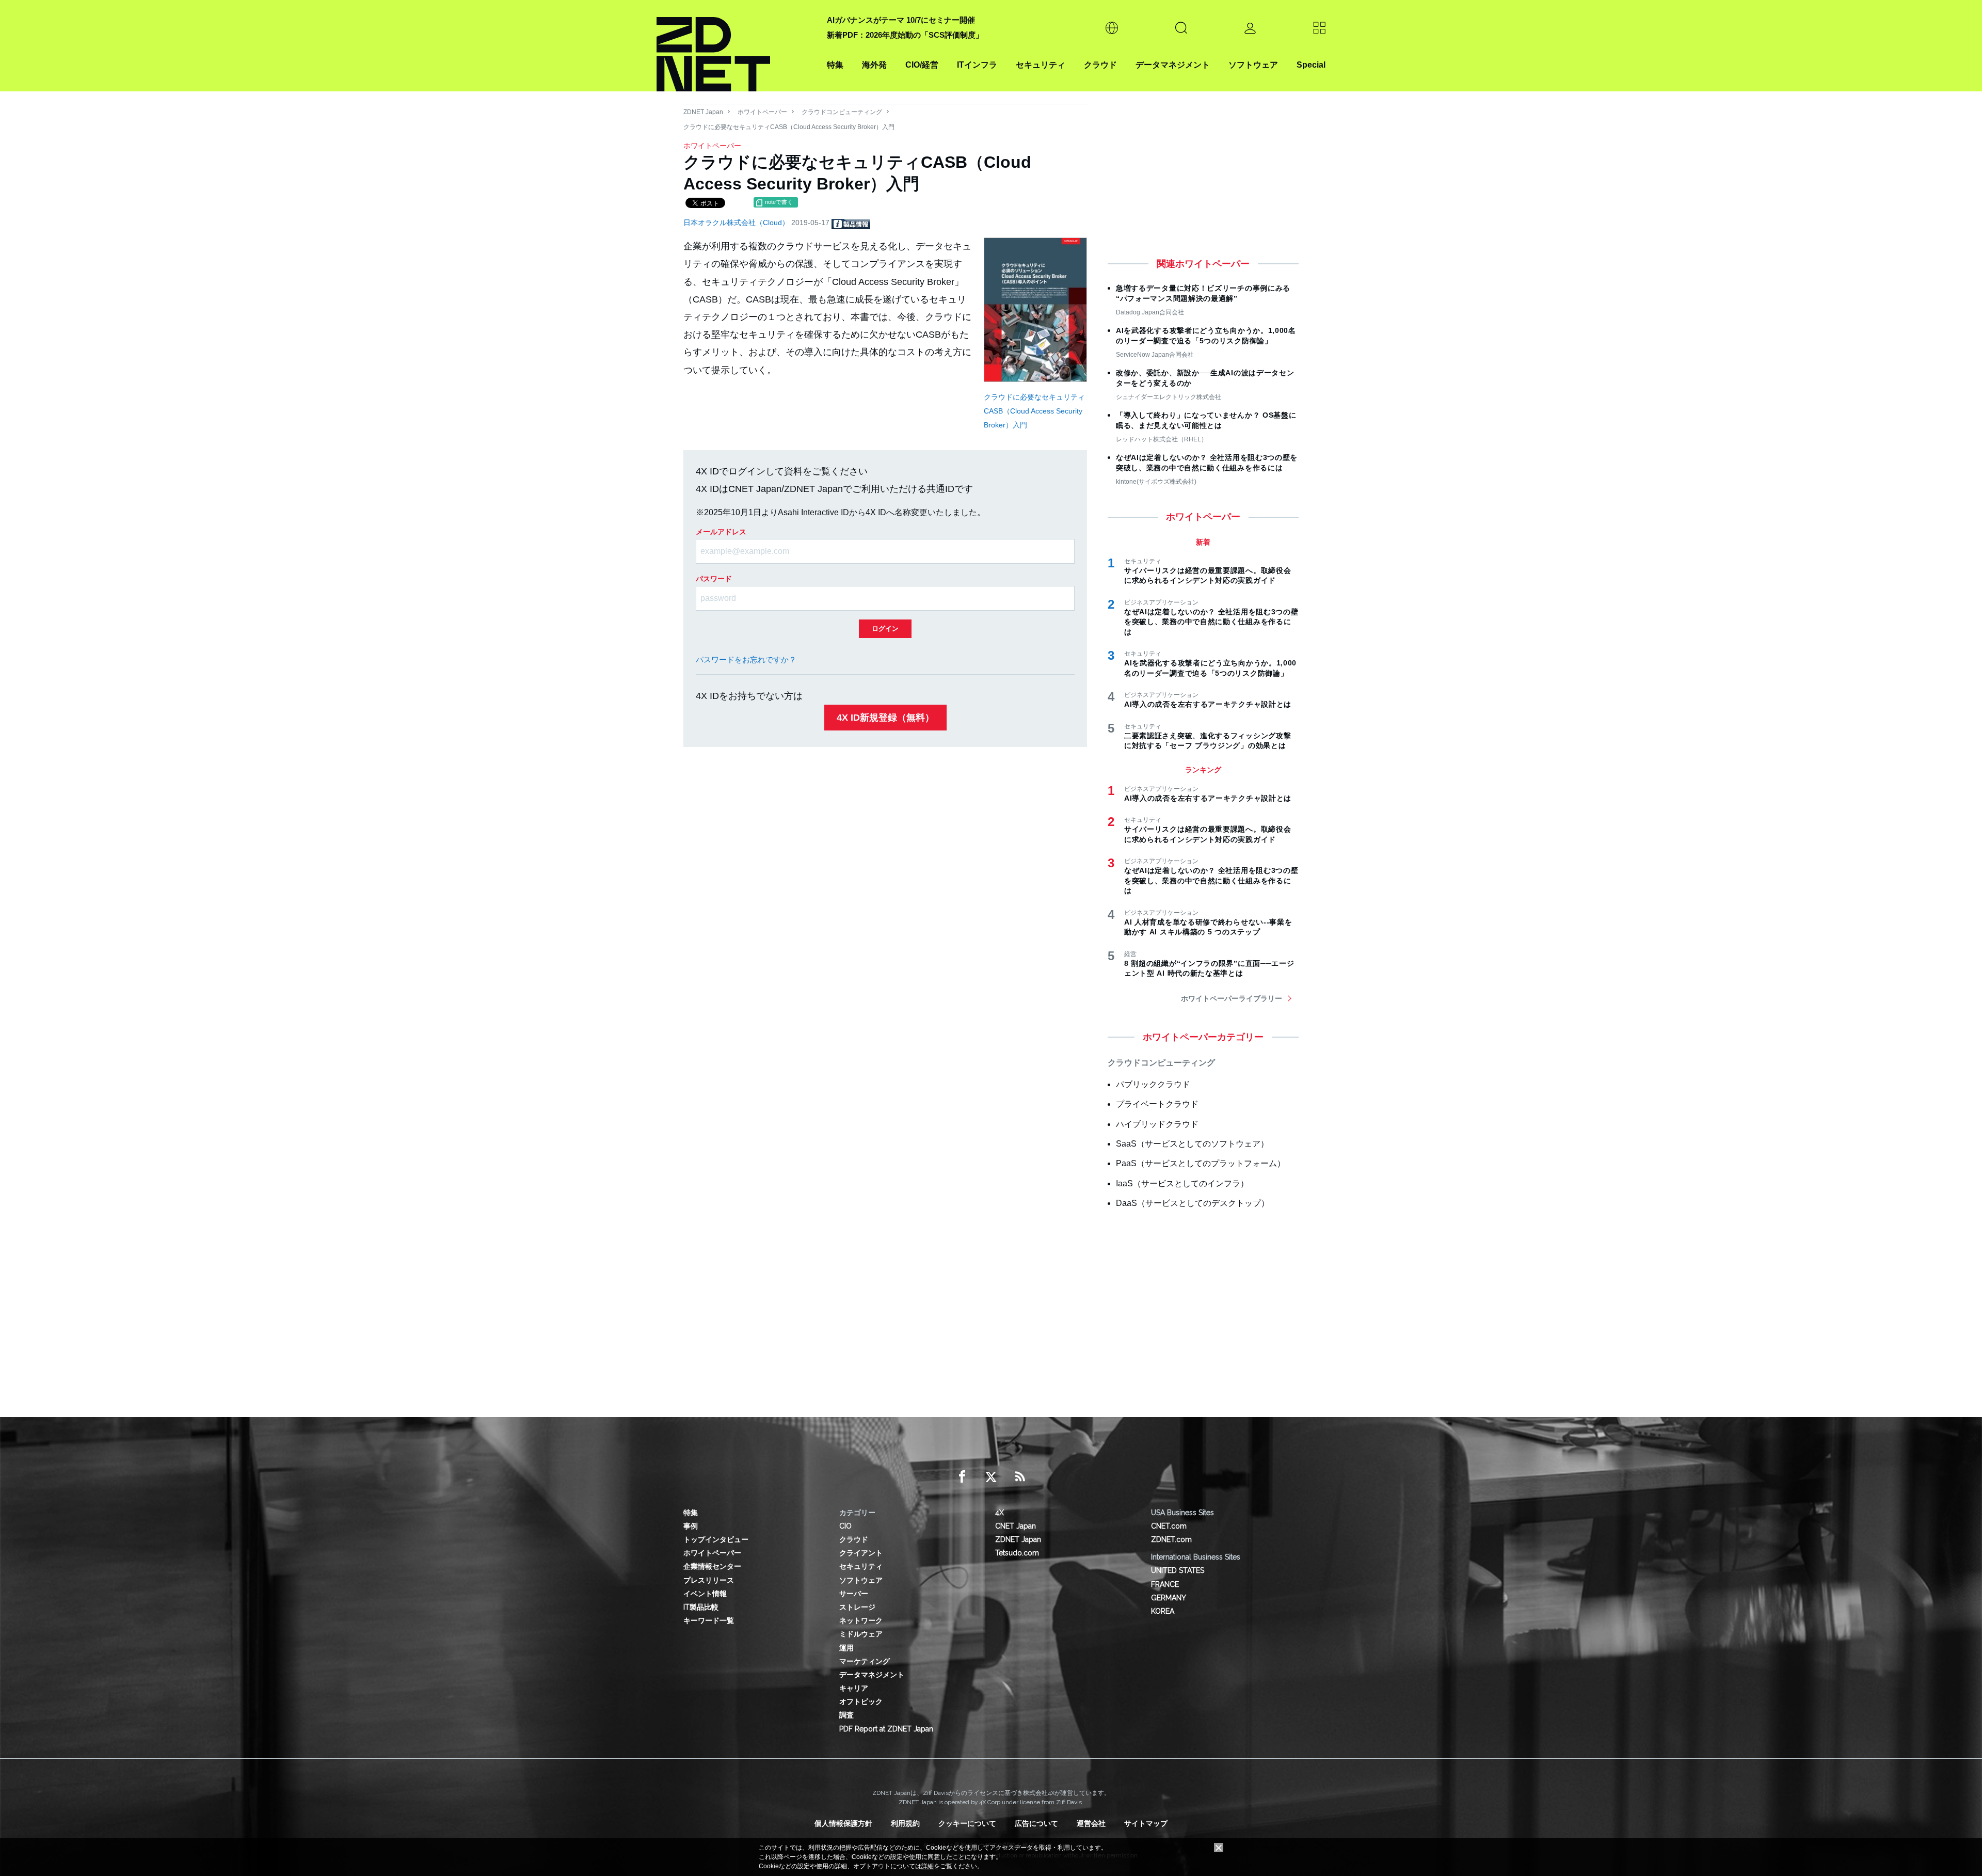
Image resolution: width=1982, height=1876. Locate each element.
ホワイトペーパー (762, 112)
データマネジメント (1173, 65)
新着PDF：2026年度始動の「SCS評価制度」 (905, 35)
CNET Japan (1016, 1526)
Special (1311, 65)
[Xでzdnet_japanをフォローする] (991, 1477)
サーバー (854, 1594)
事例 (691, 1526)
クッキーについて (967, 1823)
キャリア (854, 1688)
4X (1000, 1513)
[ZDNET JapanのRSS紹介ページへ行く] (1020, 1477)
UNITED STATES (1178, 1570)
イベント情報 (705, 1594)
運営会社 (1091, 1823)
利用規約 (905, 1823)
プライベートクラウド (1157, 1104)
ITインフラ (977, 65)
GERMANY (1169, 1598)
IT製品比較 (701, 1607)
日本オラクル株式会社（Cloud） (737, 222)
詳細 (928, 1866)
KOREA (1163, 1611)
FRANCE (1165, 1584)
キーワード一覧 (709, 1620)
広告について (1036, 1823)
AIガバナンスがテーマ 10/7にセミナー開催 (901, 20)
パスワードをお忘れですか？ (746, 659)
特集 (835, 65)
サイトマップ (1146, 1823)
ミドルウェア (861, 1634)
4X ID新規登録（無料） (885, 718)
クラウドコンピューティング (842, 112)
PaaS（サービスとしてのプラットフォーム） (1201, 1163)
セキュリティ (1041, 65)
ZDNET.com (1171, 1539)
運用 (846, 1648)
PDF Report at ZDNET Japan (886, 1729)
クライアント (861, 1553)
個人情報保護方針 (843, 1823)
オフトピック (861, 1702)
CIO (845, 1526)
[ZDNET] (736, 46)
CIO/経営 (922, 65)
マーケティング (865, 1661)
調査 (846, 1715)
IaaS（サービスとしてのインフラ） (1182, 1183)
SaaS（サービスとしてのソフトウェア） (1192, 1144)
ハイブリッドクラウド (1157, 1124)
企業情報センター (712, 1566)
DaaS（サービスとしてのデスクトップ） (1193, 1203)
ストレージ (857, 1607)
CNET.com (1169, 1526)
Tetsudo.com (1017, 1553)
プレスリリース (709, 1580)
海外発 (874, 65)
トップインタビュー (716, 1539)
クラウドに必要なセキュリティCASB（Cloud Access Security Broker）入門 (1034, 411)
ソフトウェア (1253, 65)
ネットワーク (861, 1620)
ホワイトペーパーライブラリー (1232, 998)
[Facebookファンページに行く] (962, 1477)
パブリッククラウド (1153, 1084)
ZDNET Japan (703, 112)
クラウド (1100, 65)
